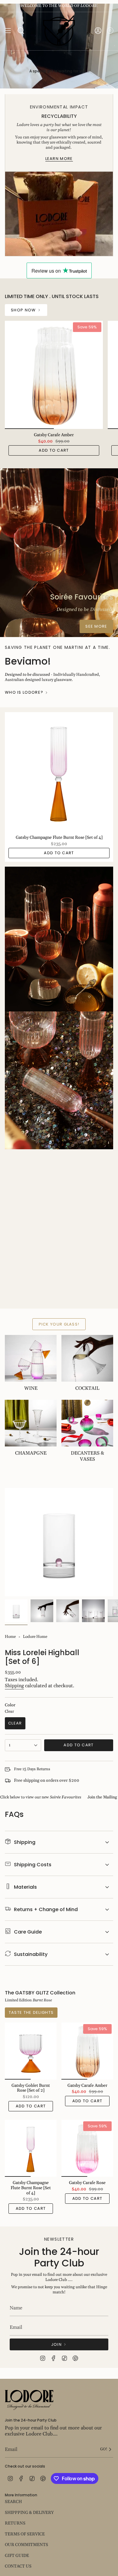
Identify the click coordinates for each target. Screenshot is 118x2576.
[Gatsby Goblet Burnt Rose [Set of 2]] (31, 2051)
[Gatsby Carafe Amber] (54, 375)
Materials (25, 1887)
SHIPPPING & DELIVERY (29, 2513)
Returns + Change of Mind (46, 1909)
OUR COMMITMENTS (26, 2545)
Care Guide (28, 1932)
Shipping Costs (33, 1865)
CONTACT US (18, 2566)
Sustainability (31, 1954)
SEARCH (13, 2502)
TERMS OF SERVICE (25, 2534)
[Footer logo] (29, 2400)
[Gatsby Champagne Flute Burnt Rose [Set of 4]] (59, 772)
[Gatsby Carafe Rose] (87, 2148)
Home (10, 1637)
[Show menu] (8, 31)
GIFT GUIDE (17, 2556)
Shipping (14, 1686)
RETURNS (15, 2523)
